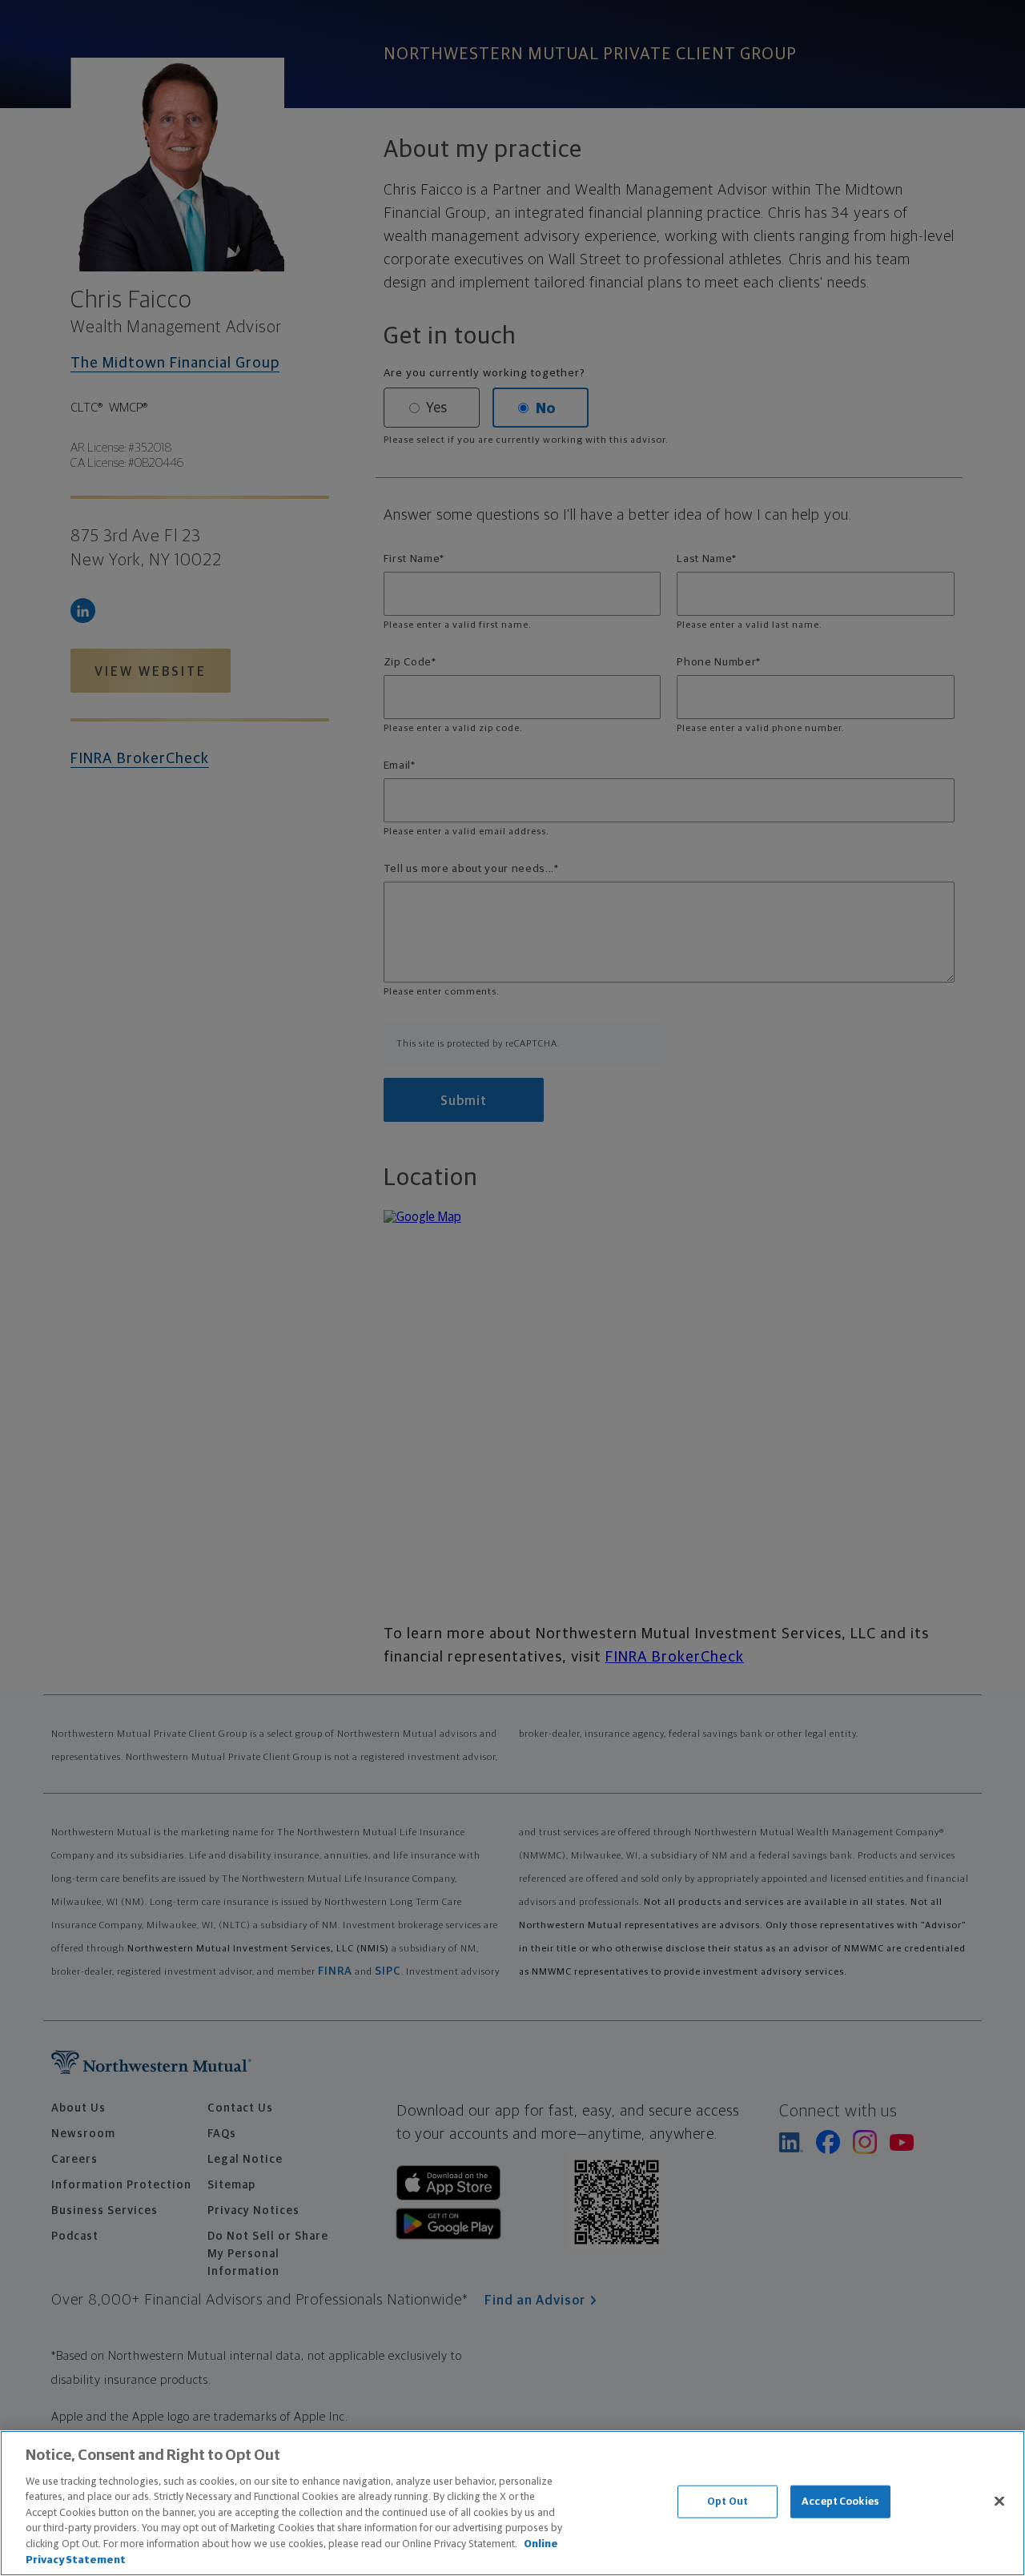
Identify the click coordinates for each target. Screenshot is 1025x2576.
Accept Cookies (840, 2502)
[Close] (999, 2501)
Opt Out (728, 2502)
